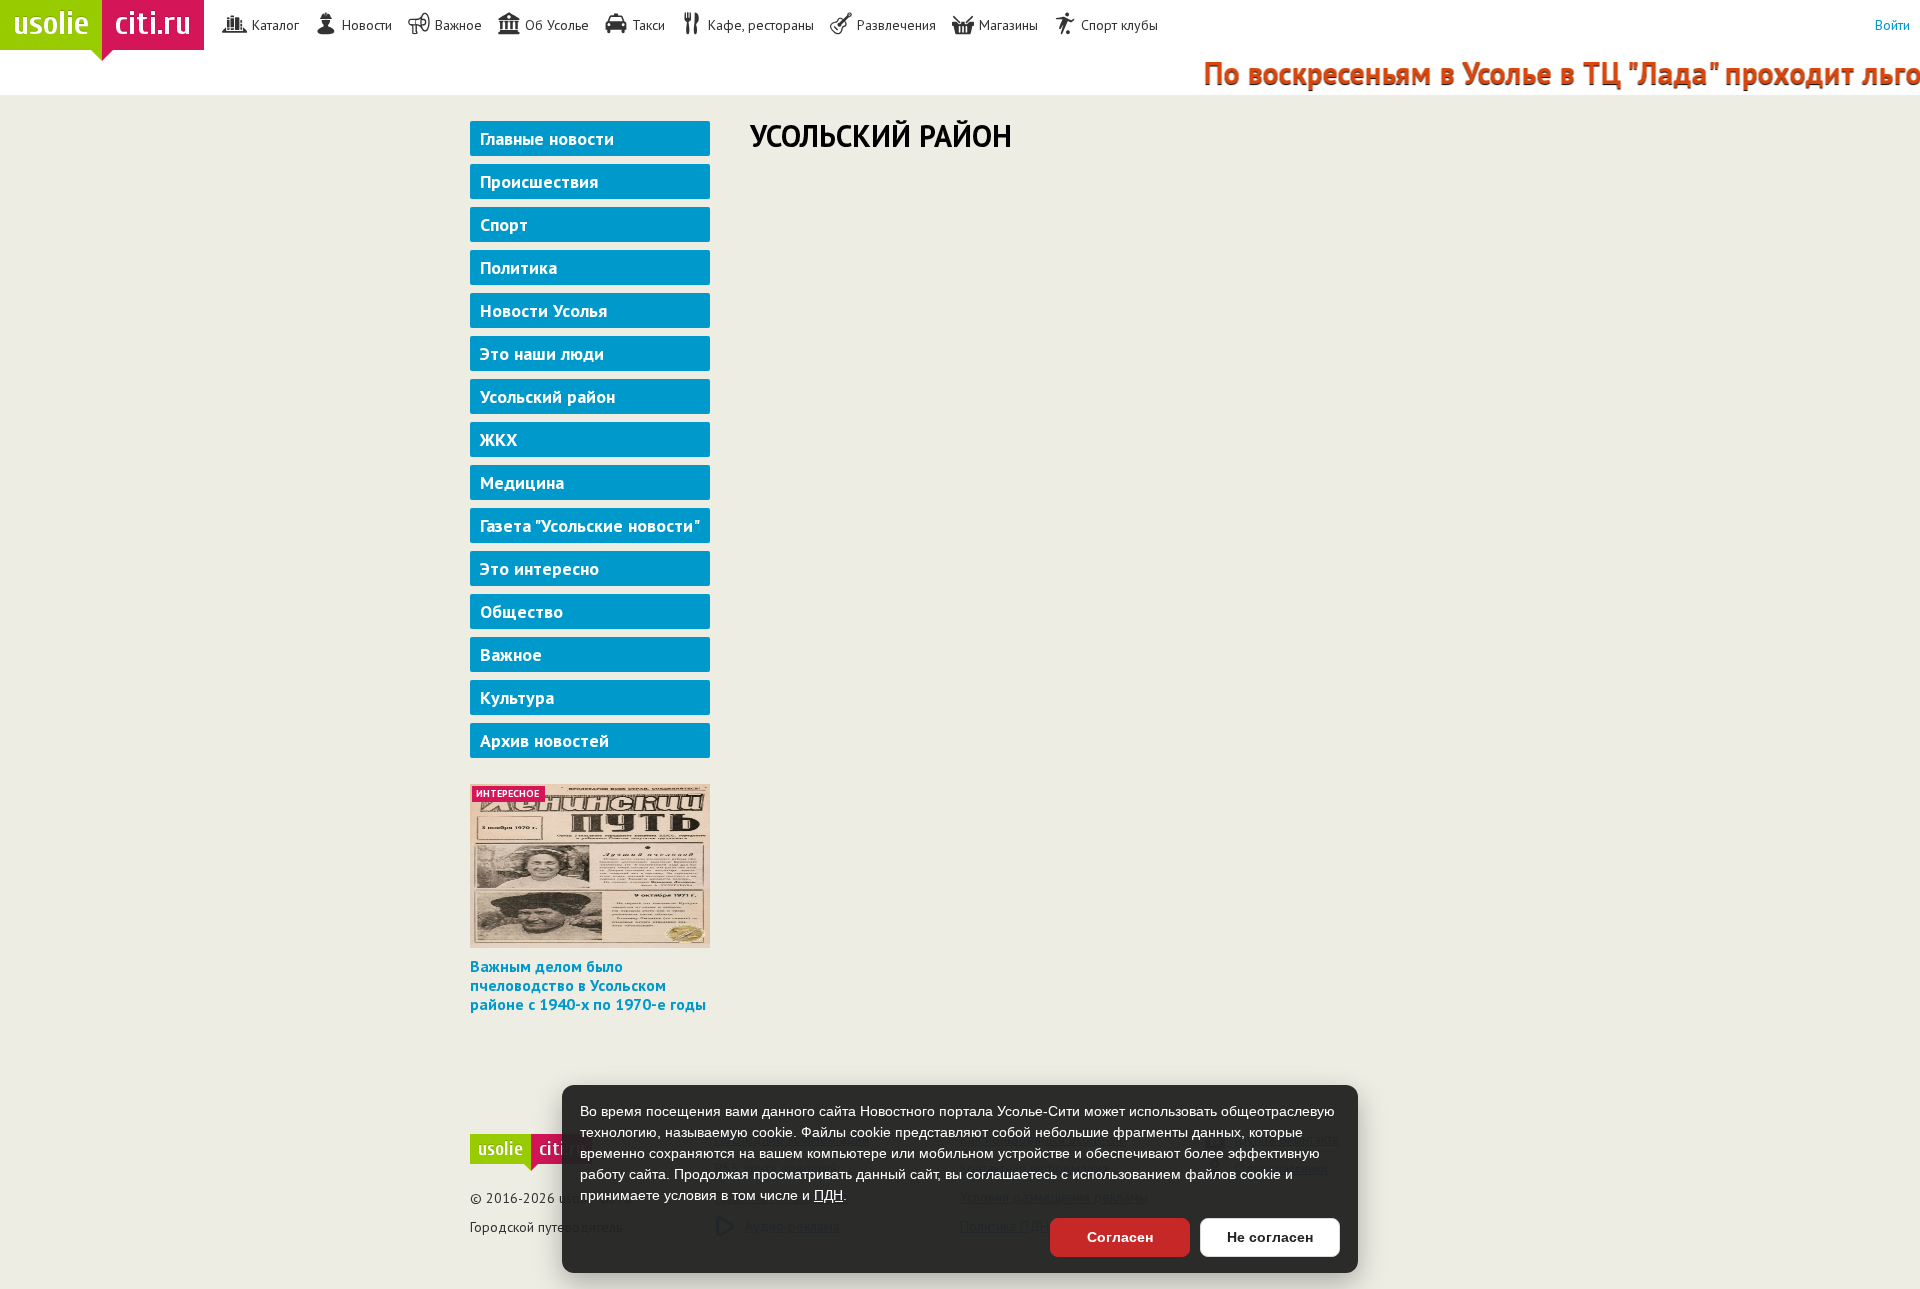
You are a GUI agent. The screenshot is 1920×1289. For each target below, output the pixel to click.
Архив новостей (544, 740)
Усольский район (547, 396)
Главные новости (547, 138)
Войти (1892, 25)
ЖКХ (498, 439)
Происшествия (539, 181)
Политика (518, 267)
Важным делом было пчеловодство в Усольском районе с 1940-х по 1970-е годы (588, 985)
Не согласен (1270, 1237)
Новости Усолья (543, 310)
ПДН (828, 1195)
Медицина (522, 482)
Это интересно (539, 568)
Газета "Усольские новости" (590, 525)
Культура (517, 697)
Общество (521, 611)
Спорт (504, 224)
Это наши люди (542, 353)
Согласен (1120, 1237)
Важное (511, 654)
